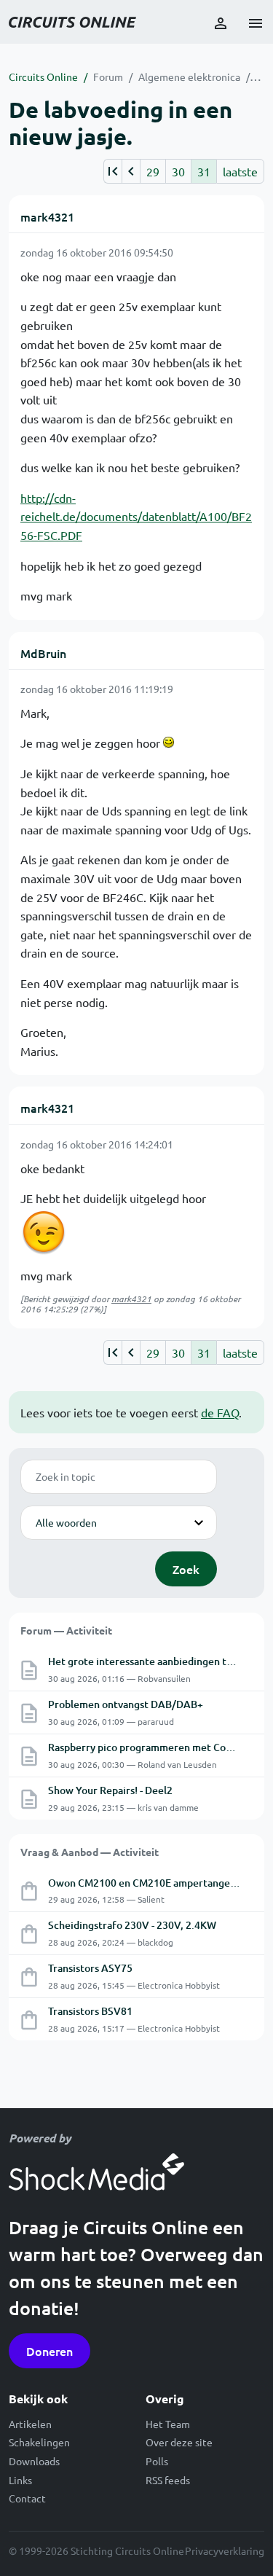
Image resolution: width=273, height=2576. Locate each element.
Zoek (186, 1569)
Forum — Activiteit (66, 1630)
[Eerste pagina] (112, 171)
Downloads (34, 2461)
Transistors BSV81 (90, 2011)
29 (153, 171)
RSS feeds (168, 2480)
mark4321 (47, 216)
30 (178, 171)
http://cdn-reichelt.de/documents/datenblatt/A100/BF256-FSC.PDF (136, 516)
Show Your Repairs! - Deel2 (110, 1790)
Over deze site (179, 2442)
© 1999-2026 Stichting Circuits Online (96, 2550)
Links (20, 2480)
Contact (27, 2498)
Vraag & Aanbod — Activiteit (90, 1852)
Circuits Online (43, 77)
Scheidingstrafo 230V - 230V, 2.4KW (132, 1925)
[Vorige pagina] (131, 171)
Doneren (50, 2351)
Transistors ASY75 (90, 1968)
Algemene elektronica (189, 77)
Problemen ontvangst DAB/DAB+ (126, 1704)
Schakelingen (39, 2442)
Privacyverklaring (225, 2550)
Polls (157, 2461)
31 (204, 171)
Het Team (168, 2424)
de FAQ (220, 1412)
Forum (108, 77)
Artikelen (30, 2424)
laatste (240, 171)
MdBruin (43, 653)
